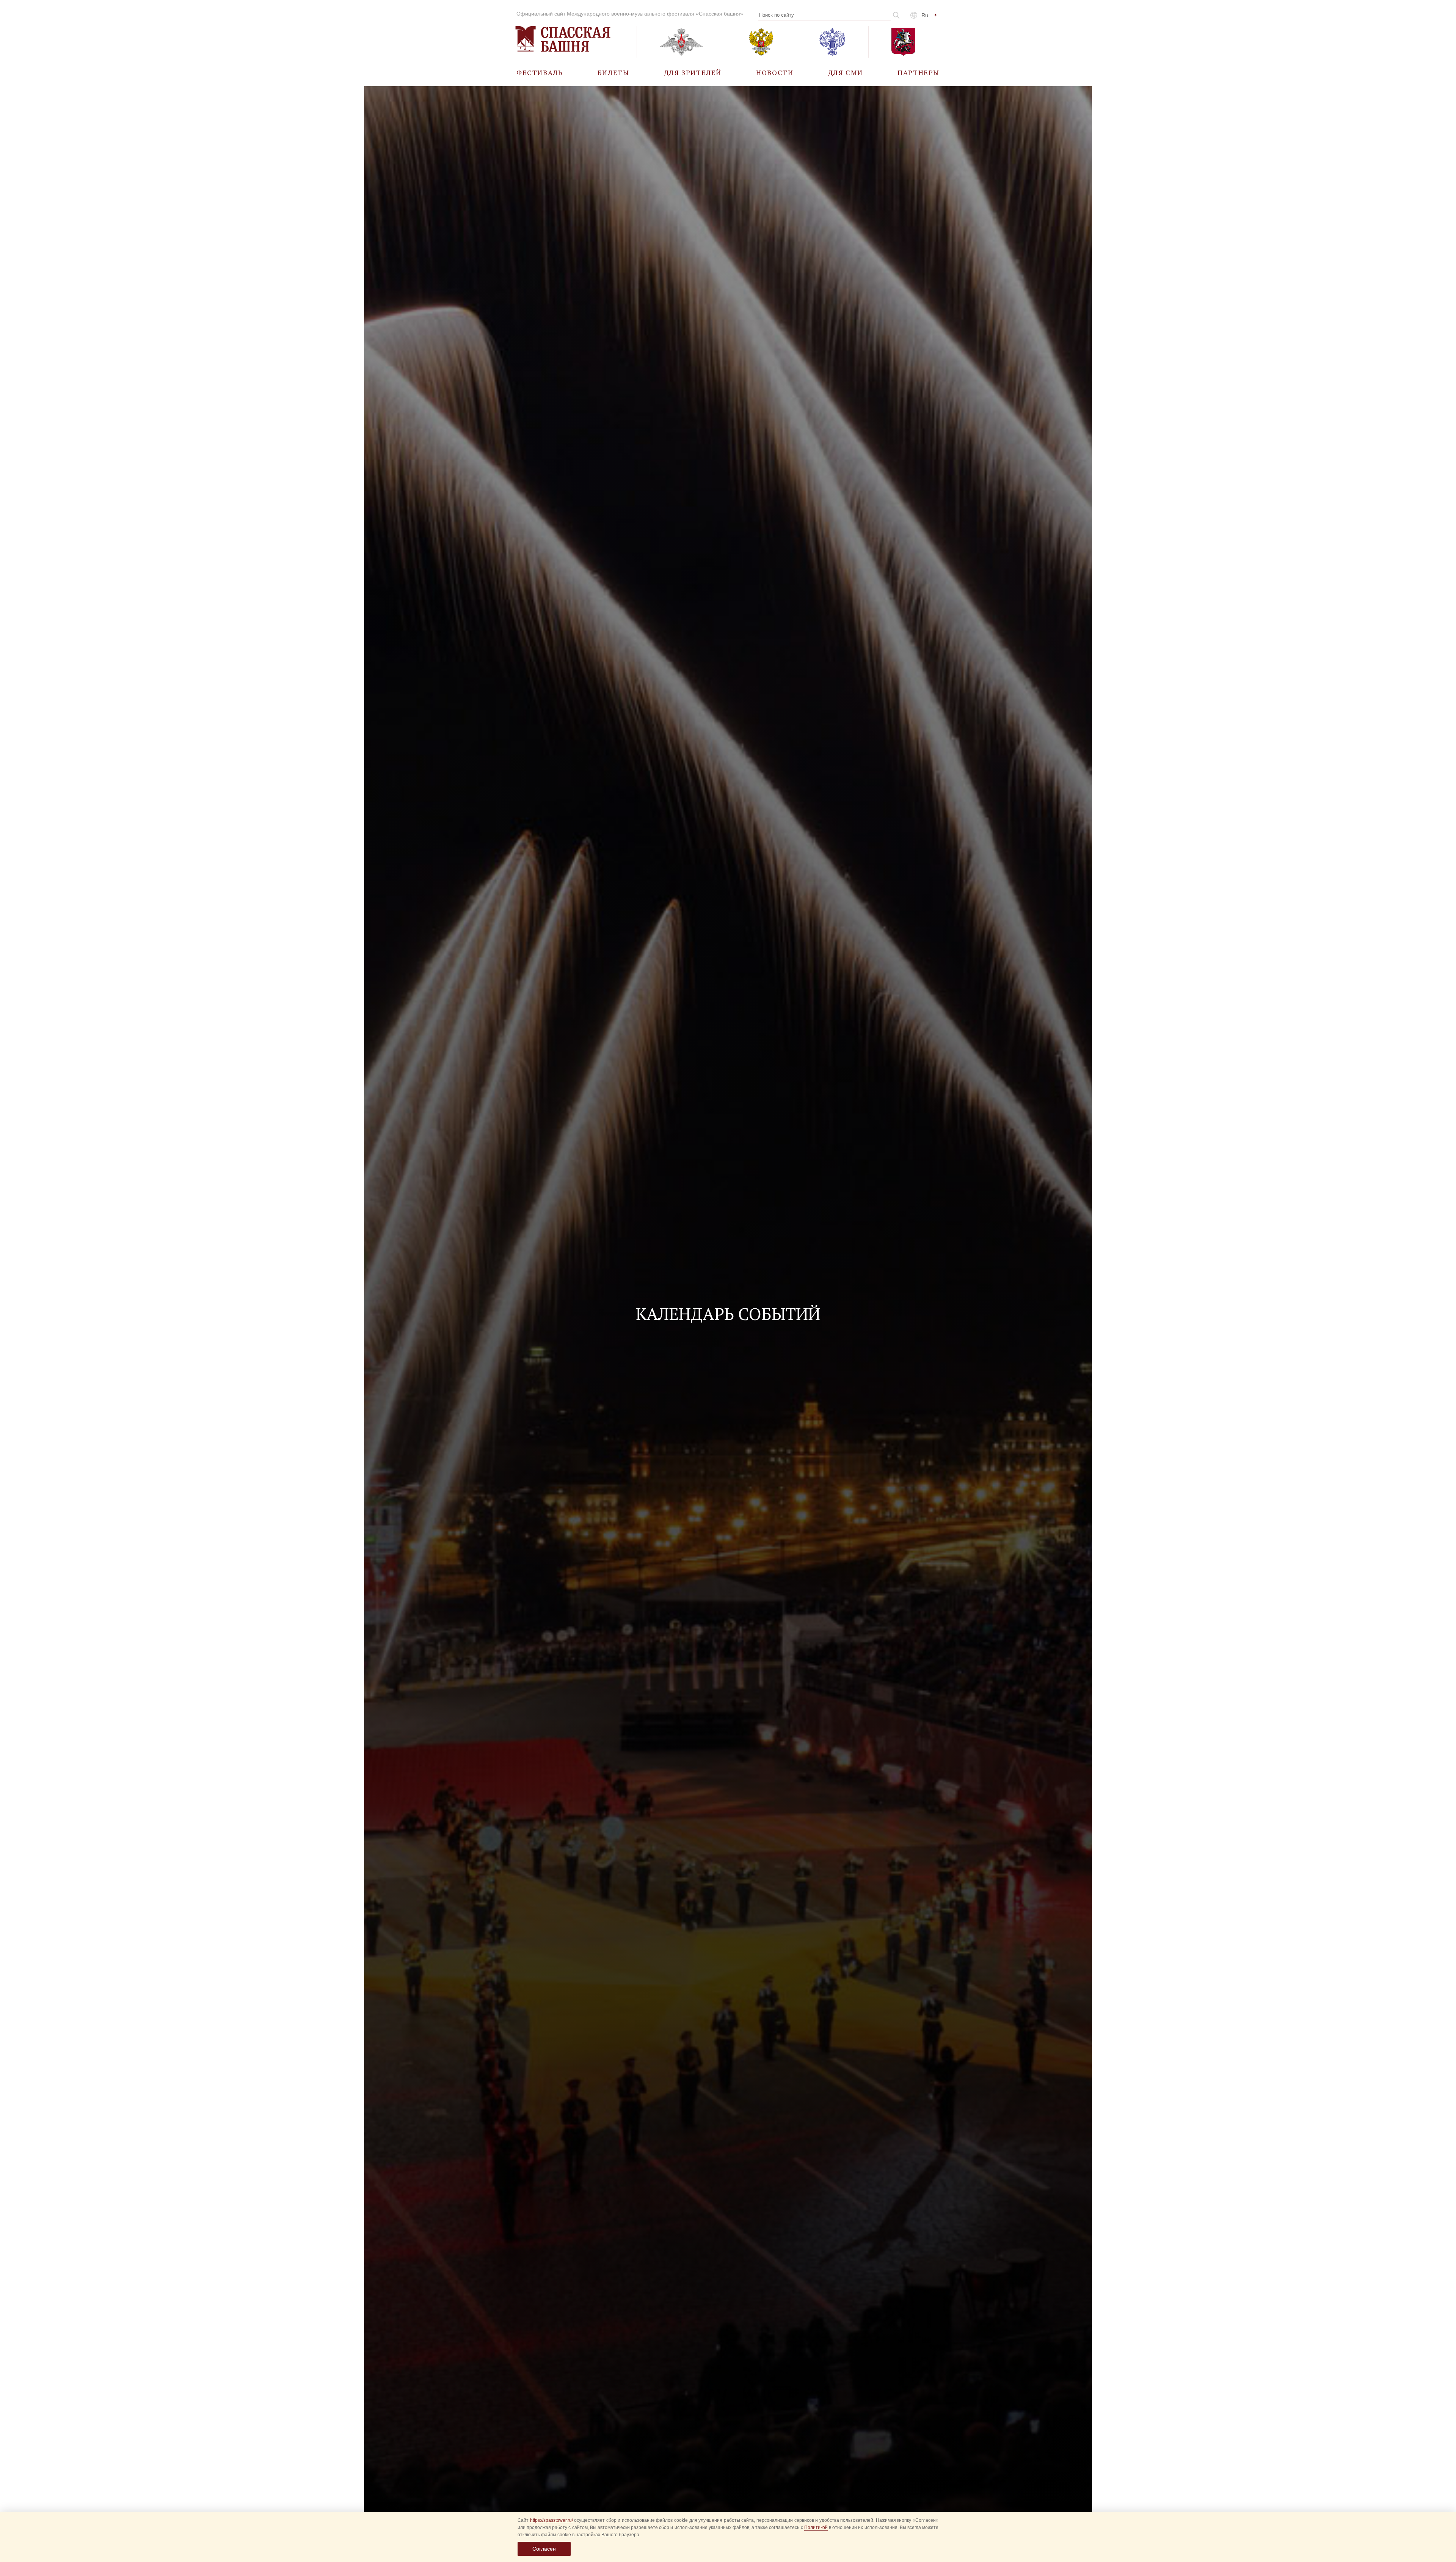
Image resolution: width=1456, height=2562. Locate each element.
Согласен (544, 2549)
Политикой (816, 2527)
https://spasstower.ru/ (551, 2520)
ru (925, 15)
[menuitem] (540, 72)
